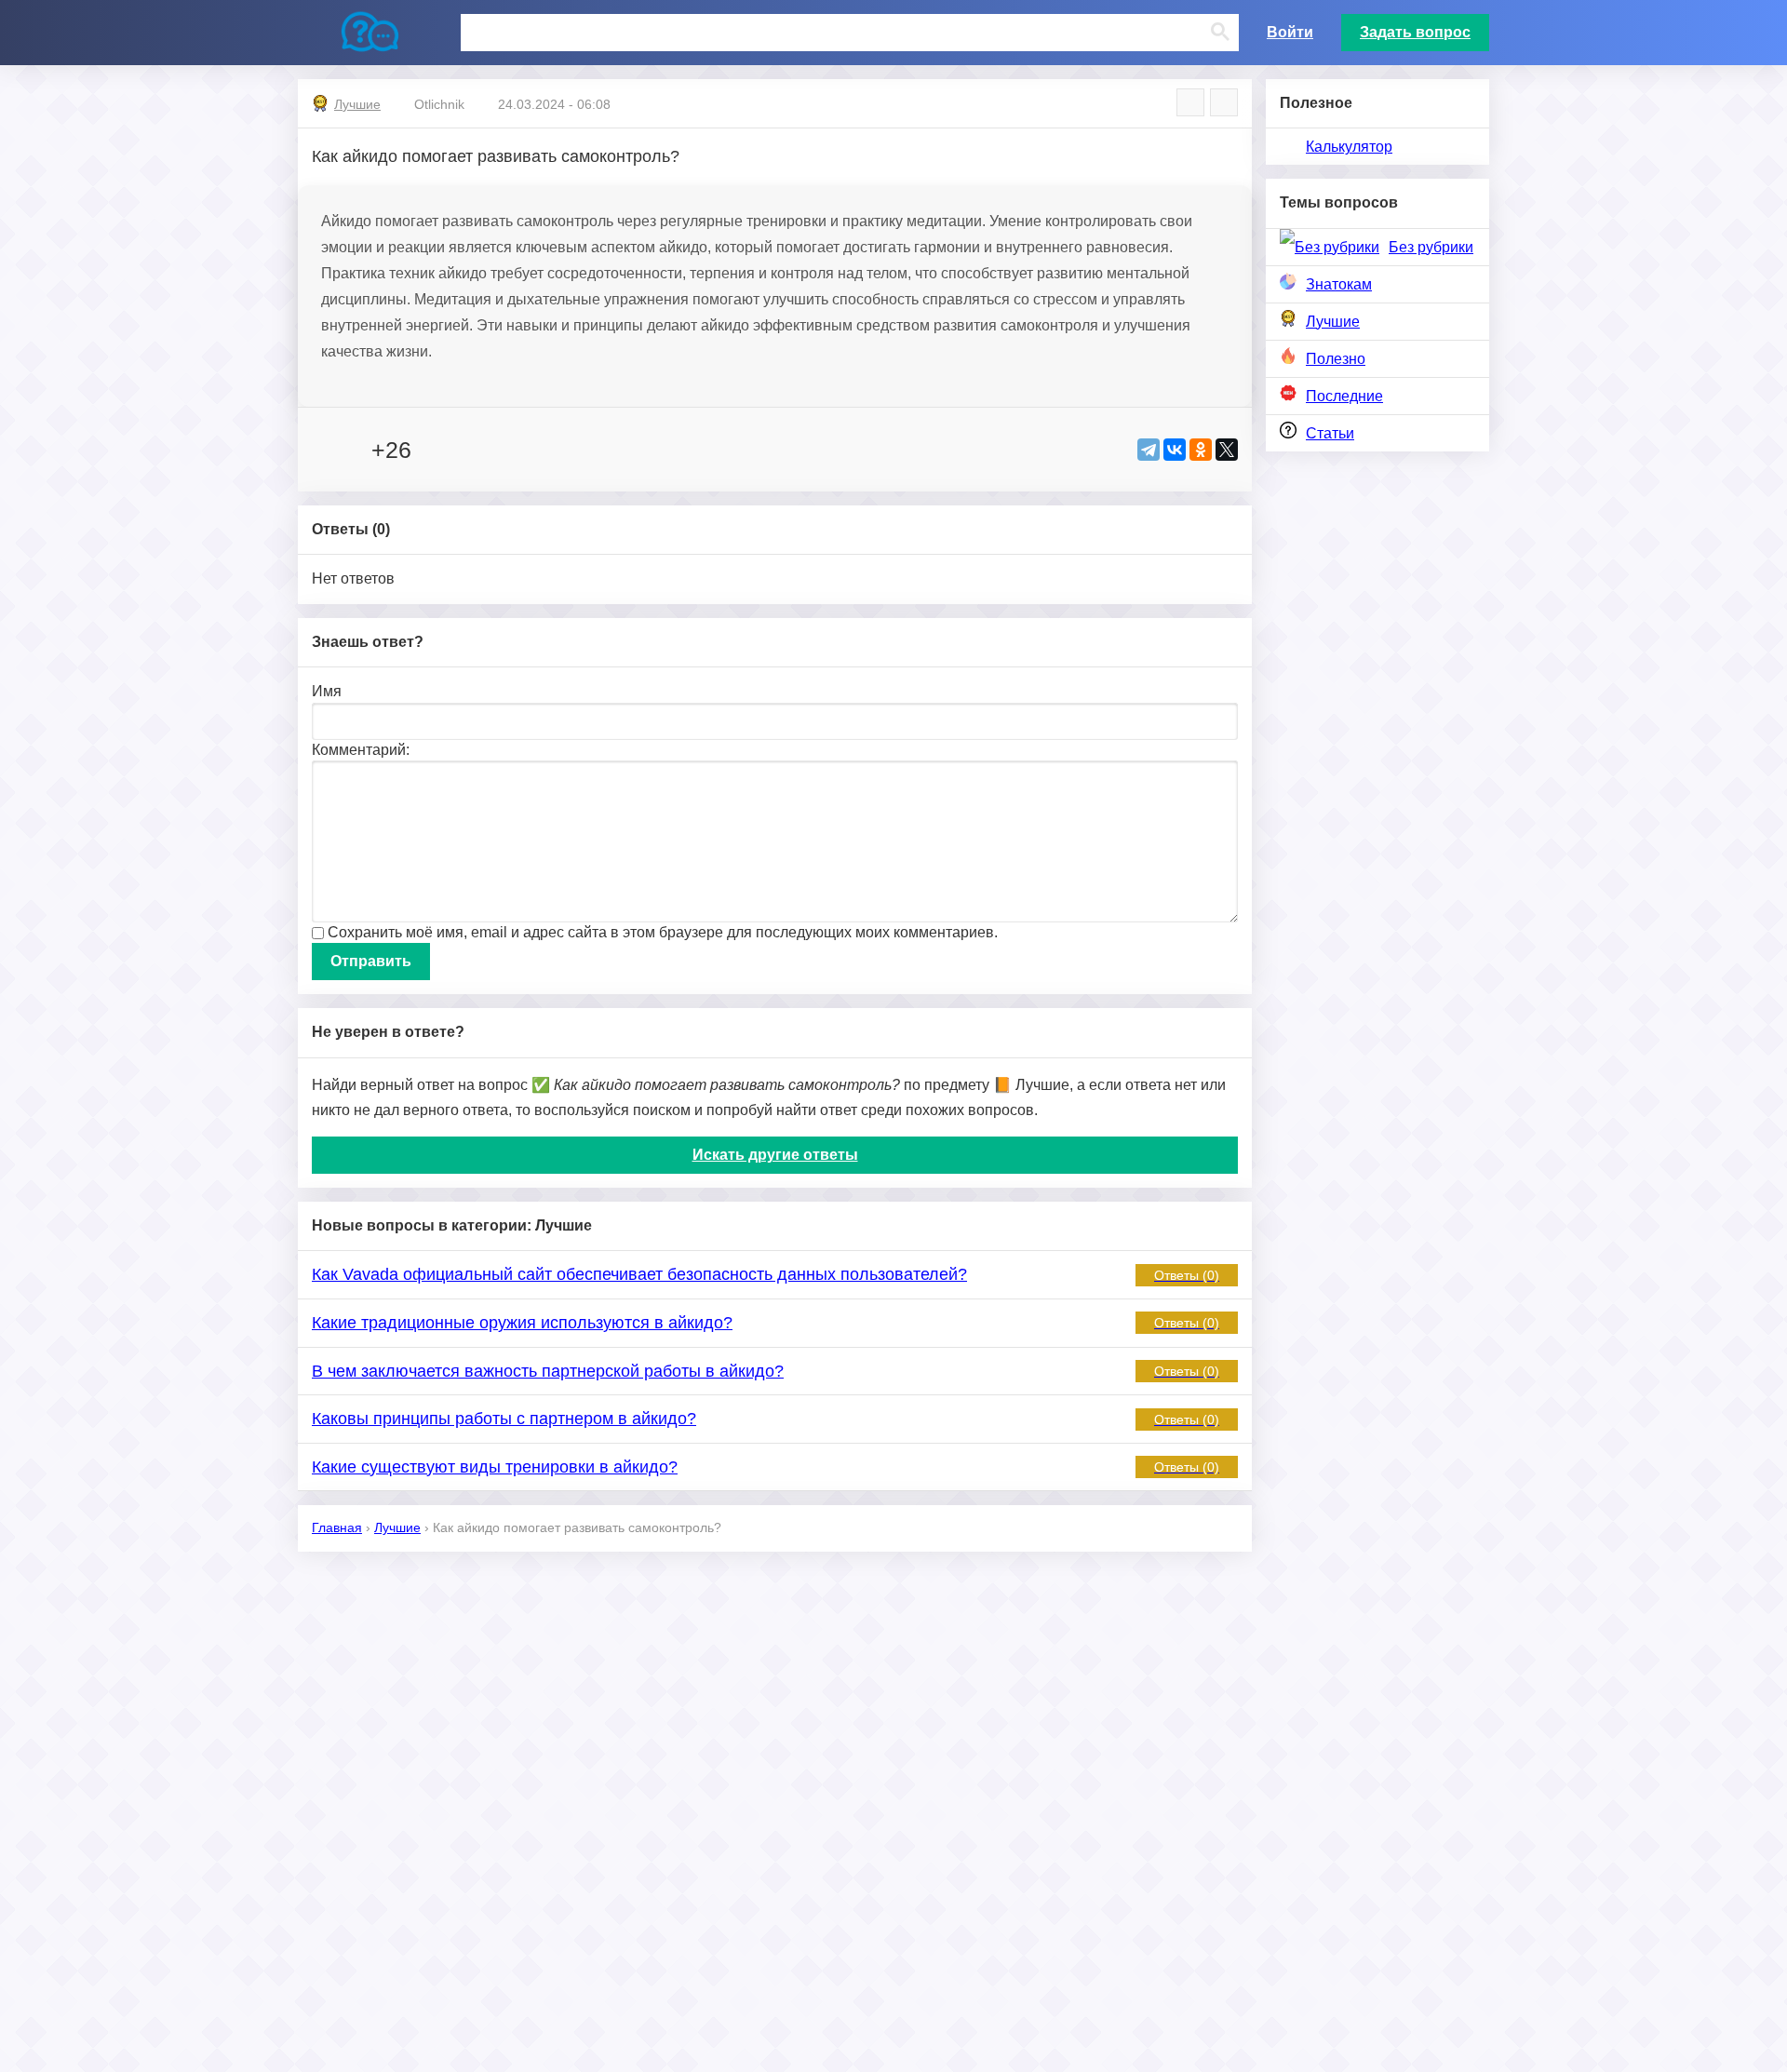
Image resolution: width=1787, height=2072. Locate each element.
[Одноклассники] (1201, 450)
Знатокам (1339, 284)
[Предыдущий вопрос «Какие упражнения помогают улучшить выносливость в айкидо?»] (1190, 102)
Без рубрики (1431, 247)
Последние (1344, 396)
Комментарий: (361, 750)
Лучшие (1333, 322)
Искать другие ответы (775, 1155)
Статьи (1330, 433)
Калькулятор (1349, 147)
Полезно (1336, 359)
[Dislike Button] (441, 450)
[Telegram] (1149, 450)
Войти (1290, 32)
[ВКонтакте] (1175, 450)
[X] (1227, 450)
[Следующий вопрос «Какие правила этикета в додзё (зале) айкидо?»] (1224, 102)
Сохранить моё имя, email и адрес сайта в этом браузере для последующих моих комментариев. (663, 932)
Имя (327, 691)
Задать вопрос (1415, 32)
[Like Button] (330, 450)
